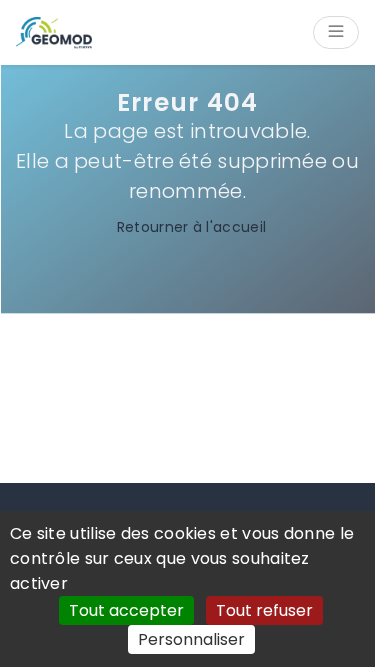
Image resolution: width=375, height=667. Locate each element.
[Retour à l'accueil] (54, 33)
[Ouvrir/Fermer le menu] (336, 32)
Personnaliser (191, 639)
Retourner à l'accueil (191, 227)
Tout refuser (264, 610)
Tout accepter (126, 610)
